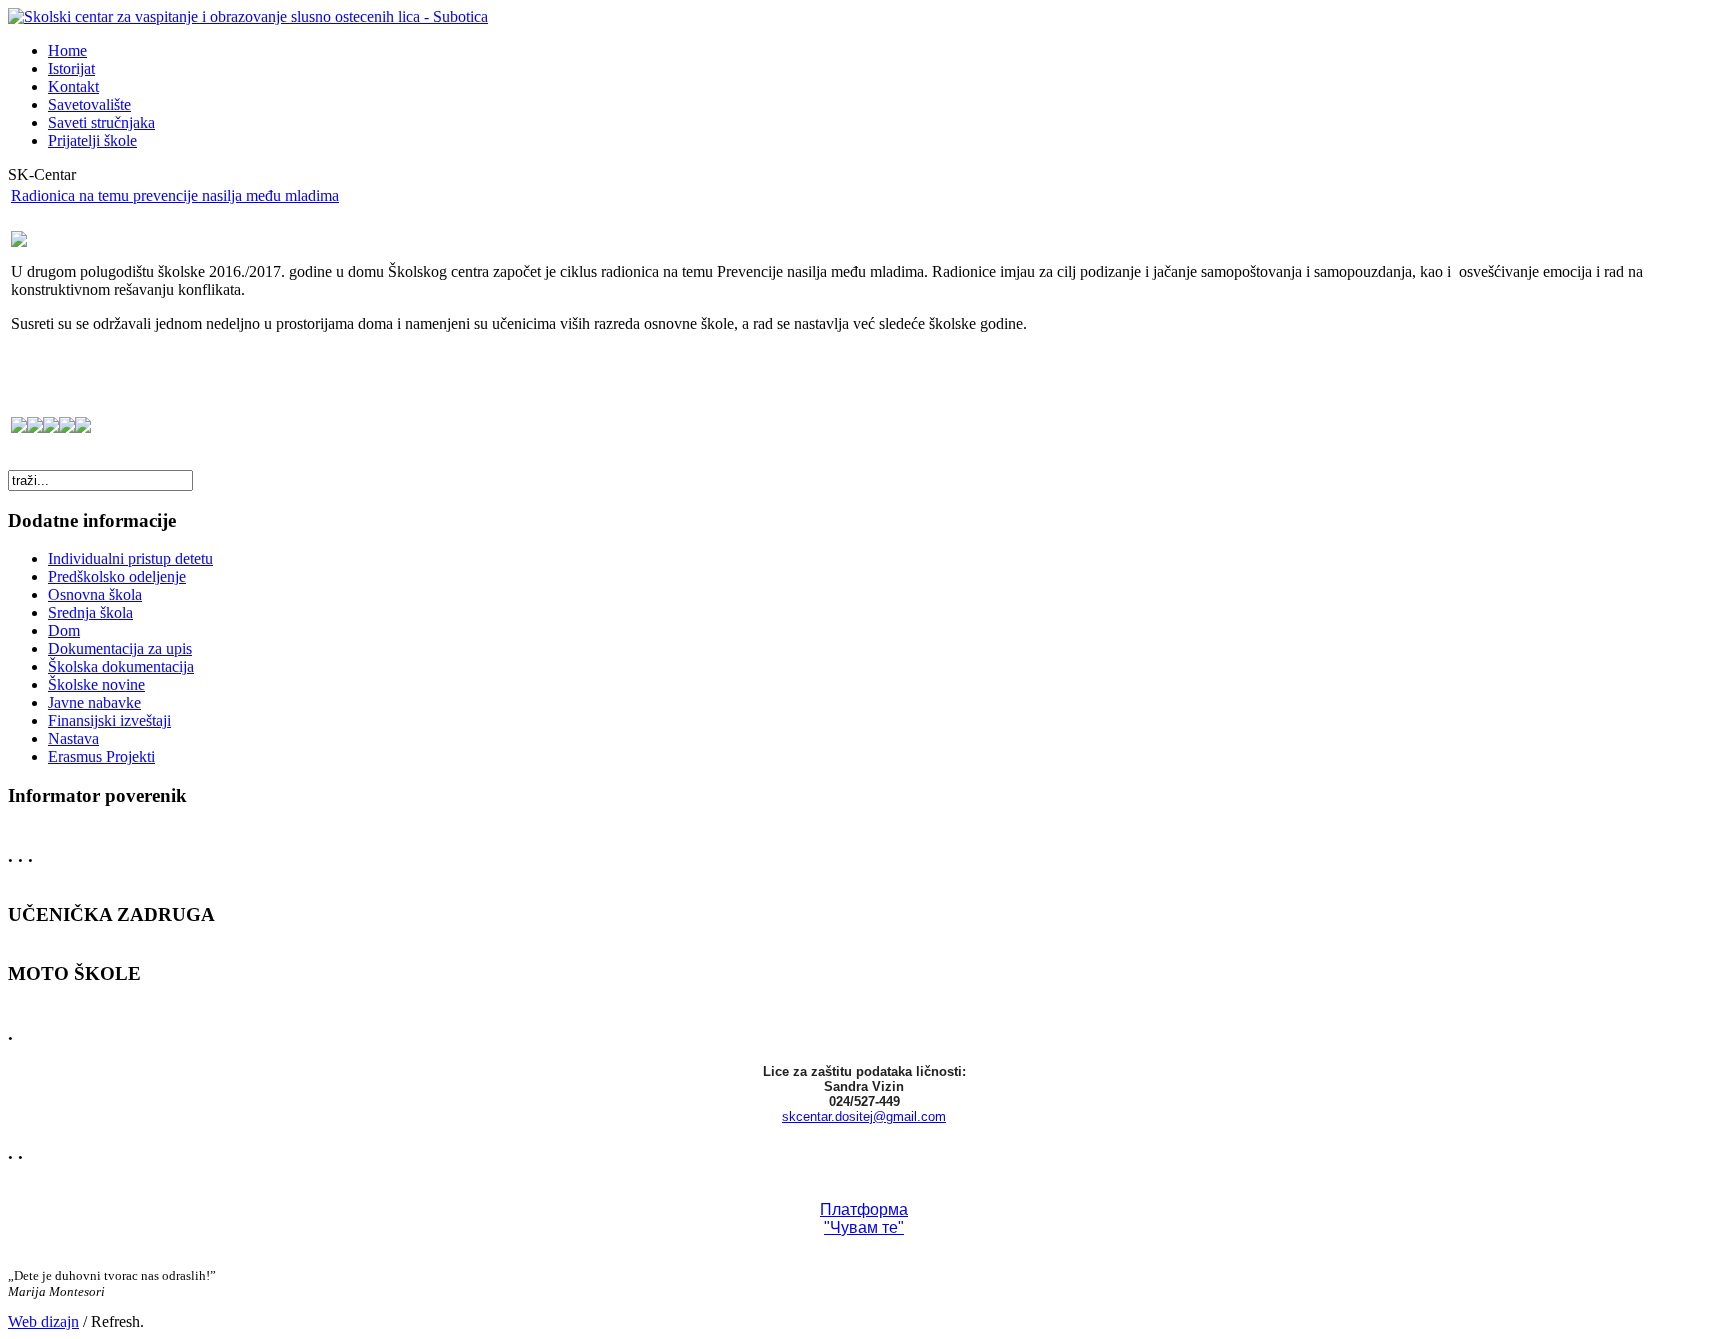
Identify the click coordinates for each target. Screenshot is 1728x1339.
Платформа (864, 1209)
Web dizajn (43, 1321)
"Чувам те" (864, 1227)
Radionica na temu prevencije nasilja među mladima (175, 195)
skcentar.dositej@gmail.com (864, 1116)
